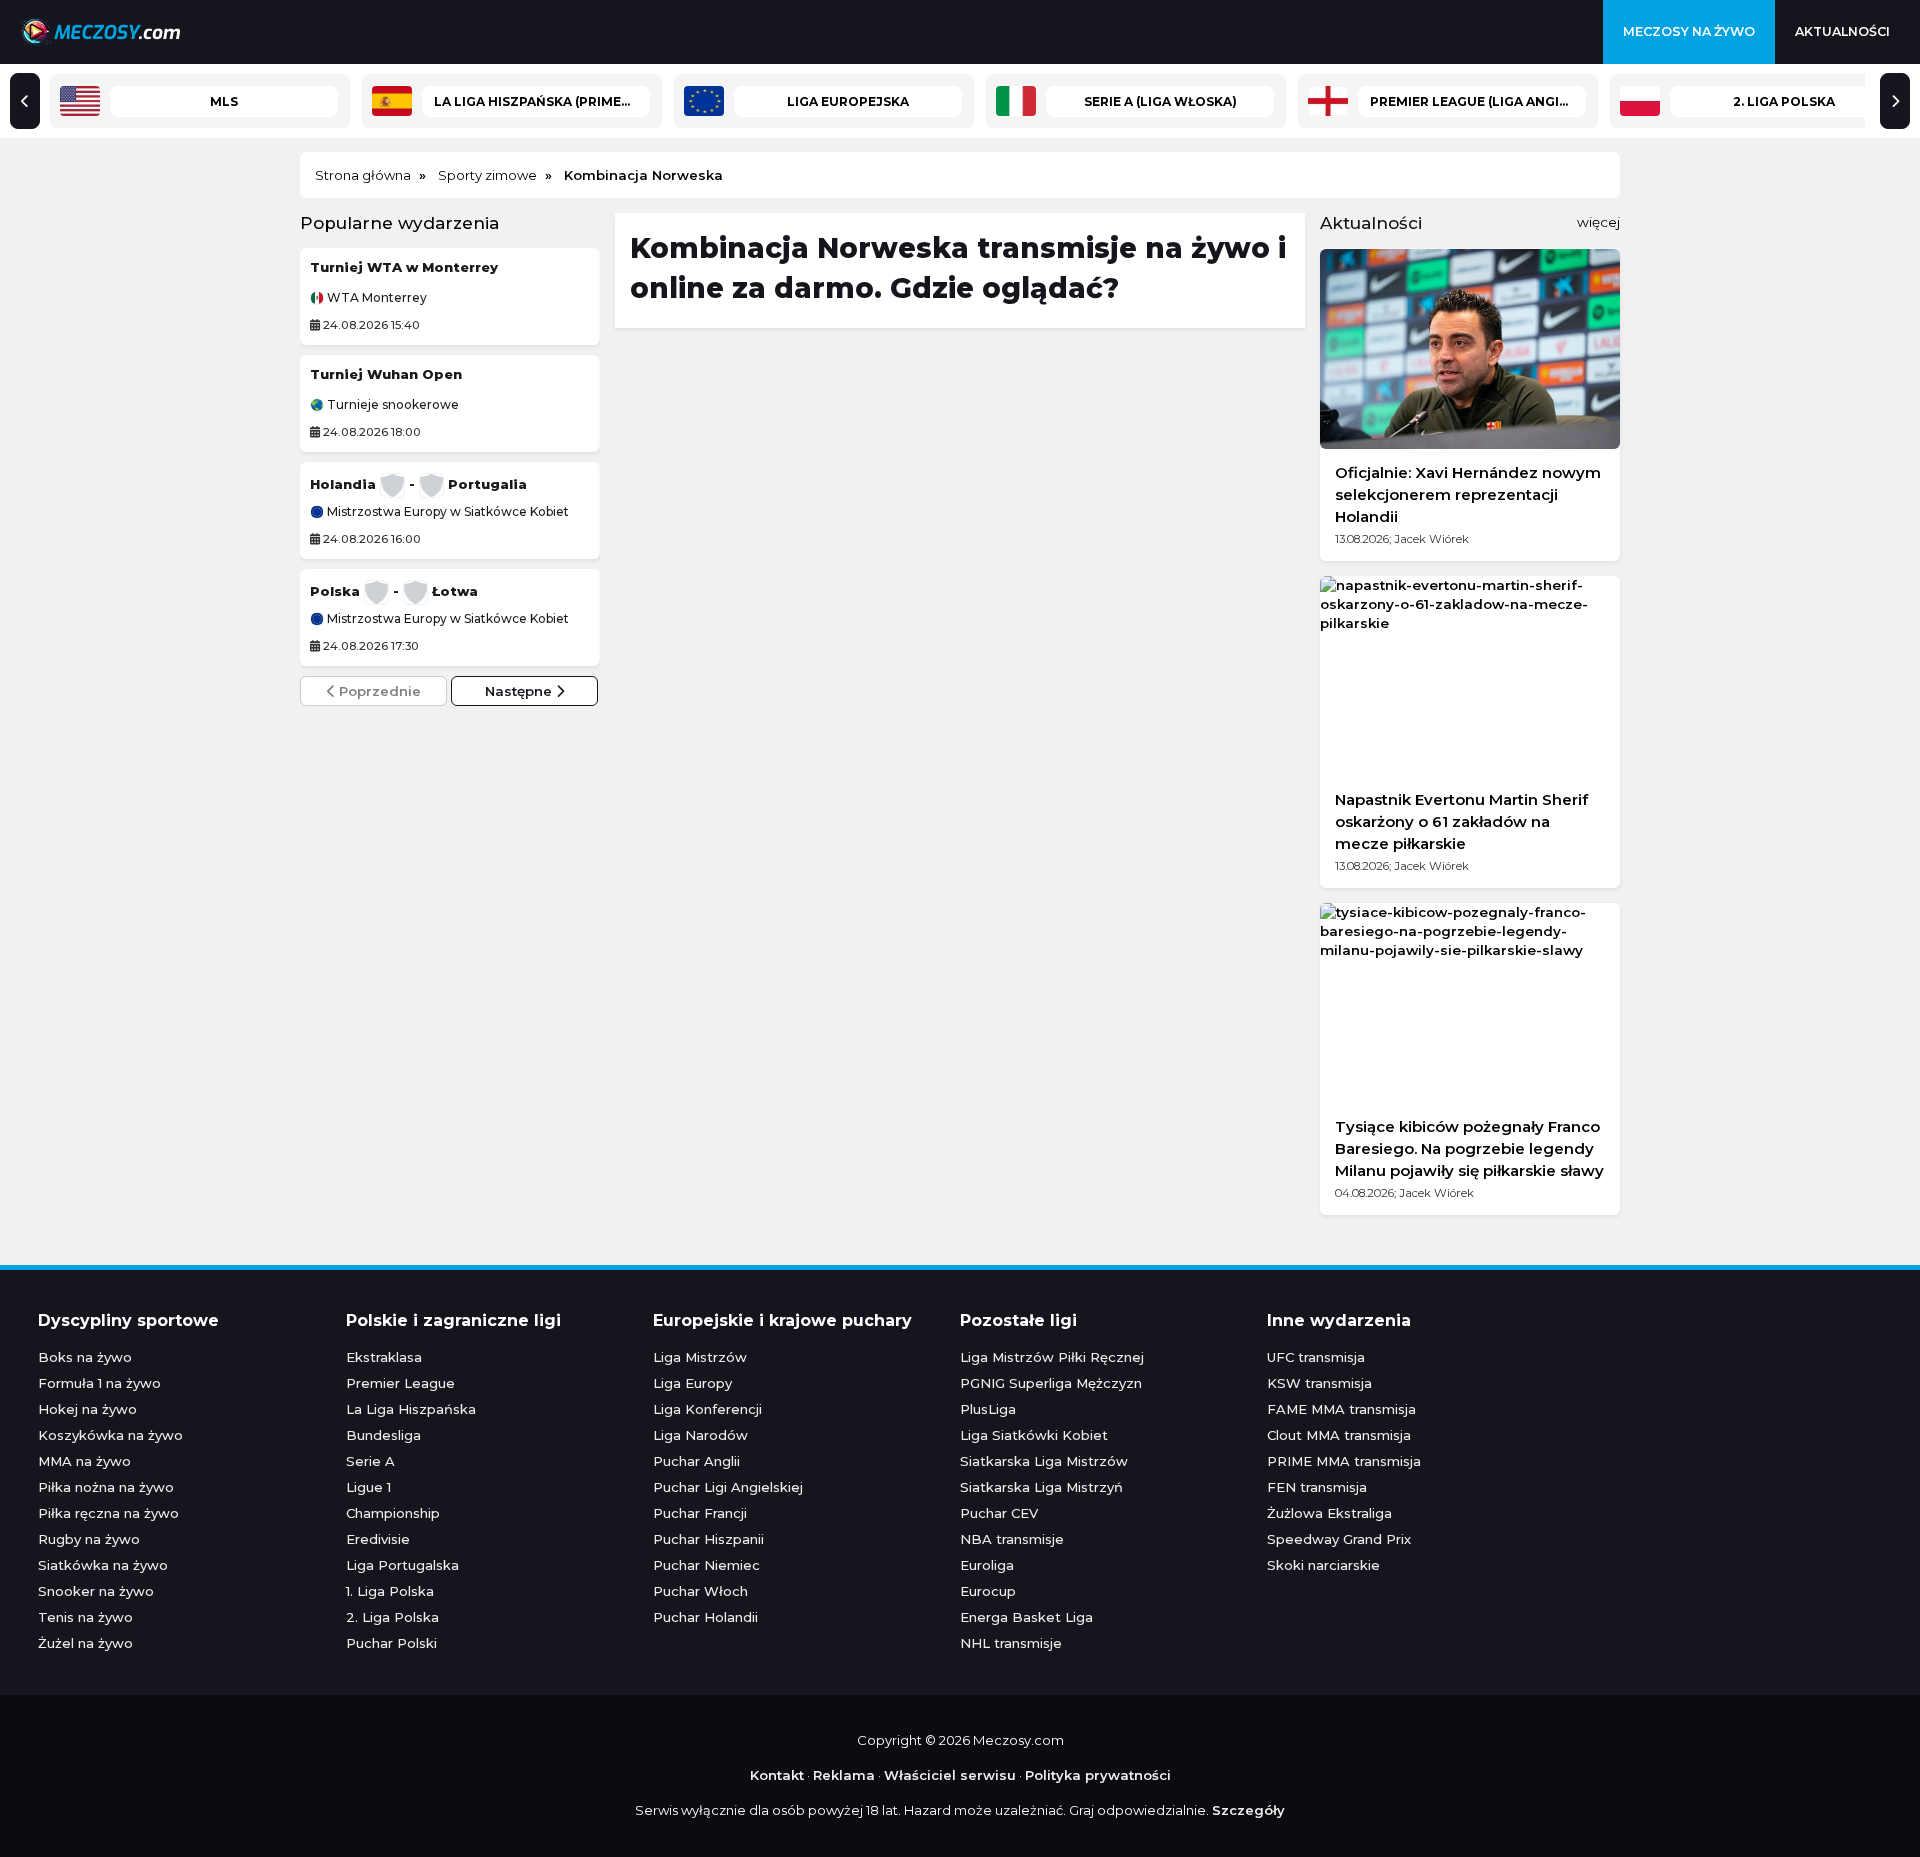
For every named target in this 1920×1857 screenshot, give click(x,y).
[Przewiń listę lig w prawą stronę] (1895, 101)
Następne (520, 691)
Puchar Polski (391, 1643)
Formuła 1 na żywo (99, 1383)
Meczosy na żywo (1689, 31)
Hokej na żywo (87, 1409)
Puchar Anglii (696, 1461)
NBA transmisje (1012, 1539)
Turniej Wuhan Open (386, 374)
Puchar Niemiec (706, 1565)
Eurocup (988, 1591)
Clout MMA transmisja (1339, 1435)
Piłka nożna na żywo (106, 1487)
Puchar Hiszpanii (708, 1539)
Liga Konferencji (707, 1409)
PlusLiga (988, 1409)
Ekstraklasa (384, 1357)
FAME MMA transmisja (1341, 1409)
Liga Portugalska (402, 1565)
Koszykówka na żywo (110, 1435)
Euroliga (987, 1565)
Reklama (844, 1775)
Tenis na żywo (85, 1617)
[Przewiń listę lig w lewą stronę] (25, 101)
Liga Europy (692, 1383)
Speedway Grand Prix (1339, 1539)
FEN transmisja (1317, 1487)
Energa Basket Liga (1026, 1617)
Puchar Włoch (700, 1591)
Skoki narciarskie (1323, 1565)
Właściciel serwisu (950, 1775)
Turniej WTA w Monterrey (404, 267)
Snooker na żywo (96, 1591)
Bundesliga (383, 1435)
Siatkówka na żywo (103, 1565)
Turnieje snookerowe (391, 405)
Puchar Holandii (705, 1617)
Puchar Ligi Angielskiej (728, 1487)
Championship (393, 1513)
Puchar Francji (700, 1513)
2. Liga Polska (392, 1617)
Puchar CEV (999, 1513)
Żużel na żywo (85, 1643)
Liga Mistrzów (700, 1357)
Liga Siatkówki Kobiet (1034, 1435)
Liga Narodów (700, 1435)
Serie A (370, 1461)
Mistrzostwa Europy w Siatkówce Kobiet (446, 512)
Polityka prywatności (1098, 1775)
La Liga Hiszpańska (411, 1409)
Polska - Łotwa (394, 591)
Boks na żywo (85, 1357)
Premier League (400, 1383)
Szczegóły (1248, 1810)
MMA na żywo (84, 1461)
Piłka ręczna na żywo (108, 1513)
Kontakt (777, 1775)
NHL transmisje (1011, 1643)
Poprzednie (378, 691)
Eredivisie (378, 1539)
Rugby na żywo (89, 1539)
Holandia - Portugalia (418, 484)
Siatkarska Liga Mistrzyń (1041, 1487)
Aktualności (1842, 31)
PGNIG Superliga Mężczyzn (1051, 1383)
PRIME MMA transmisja (1344, 1461)
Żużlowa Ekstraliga (1329, 1513)
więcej (1598, 222)
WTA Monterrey (375, 298)
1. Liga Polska (390, 1591)
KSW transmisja (1319, 1383)
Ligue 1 (368, 1487)
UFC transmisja (1316, 1357)
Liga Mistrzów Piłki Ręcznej (1052, 1357)
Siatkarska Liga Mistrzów (1044, 1461)
